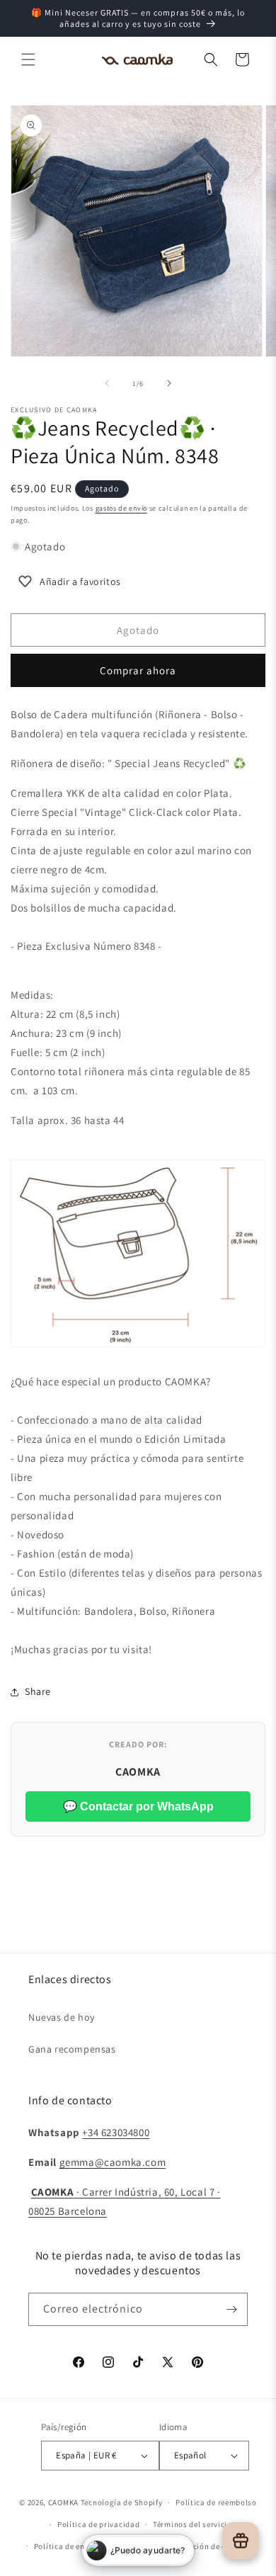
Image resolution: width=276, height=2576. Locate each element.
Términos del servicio (192, 2524)
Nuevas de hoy (62, 2017)
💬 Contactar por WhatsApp (138, 1806)
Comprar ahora (138, 670)
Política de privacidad (98, 2524)
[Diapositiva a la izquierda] (107, 383)
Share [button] (38, 1691)
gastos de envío (122, 508)
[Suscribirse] (231, 2309)
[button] (28, 59)
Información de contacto (209, 2546)
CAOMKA (63, 2502)
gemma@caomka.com (113, 2162)
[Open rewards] (241, 2541)
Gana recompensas (72, 2049)
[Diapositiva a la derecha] (169, 383)
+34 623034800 (116, 2132)
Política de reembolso (216, 2502)
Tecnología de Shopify (122, 2502)
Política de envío (65, 2546)
